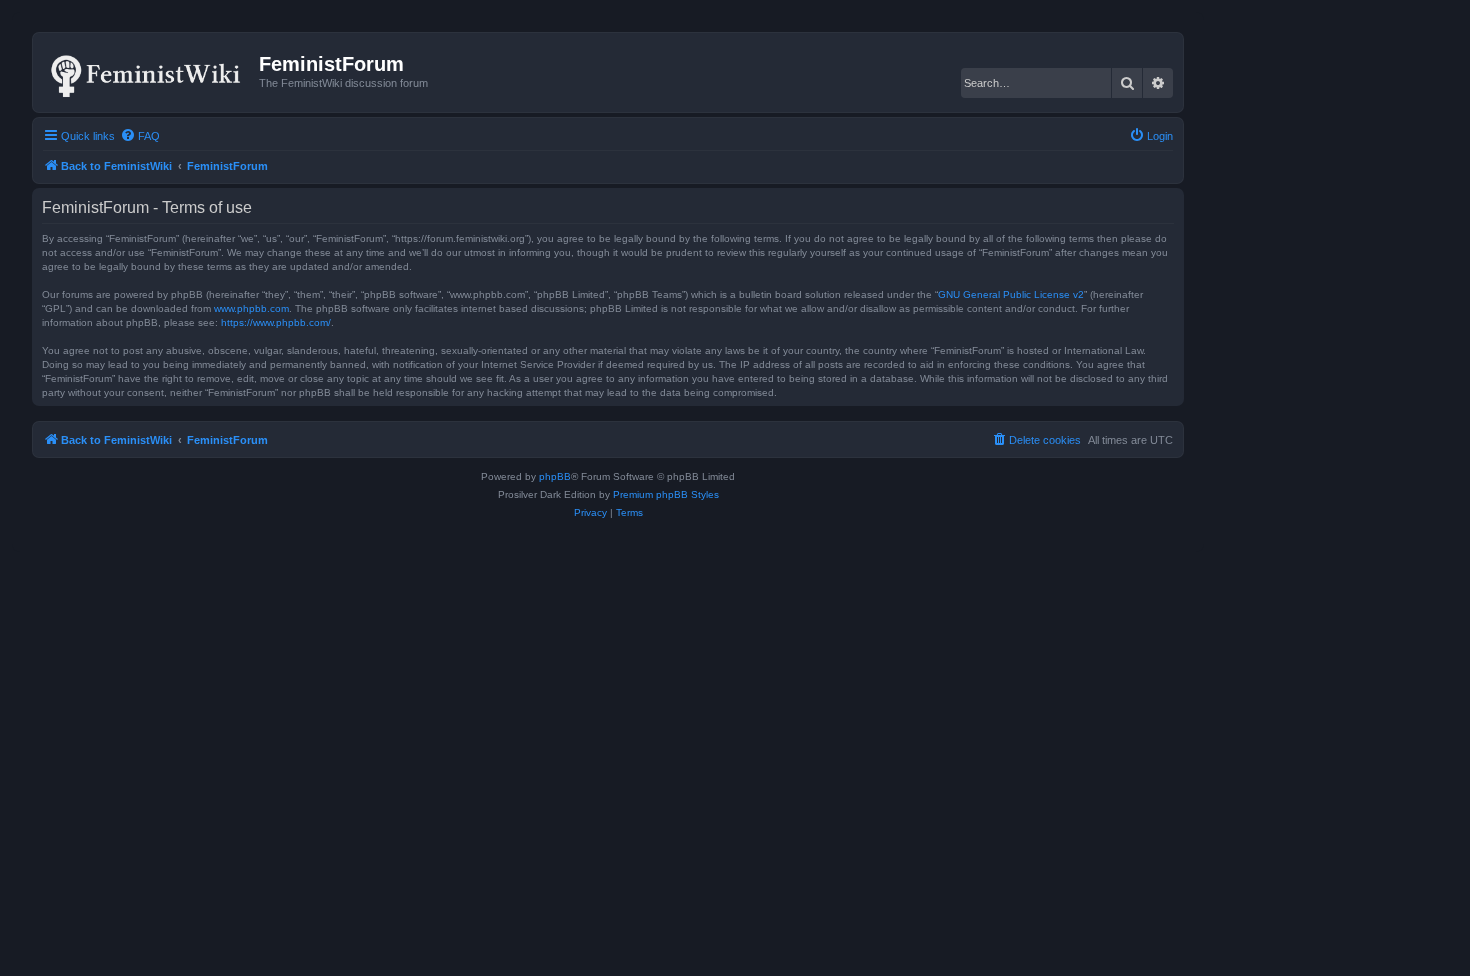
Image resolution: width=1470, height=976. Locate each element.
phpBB (555, 476)
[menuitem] (140, 136)
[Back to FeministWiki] (148, 72)
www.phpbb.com (251, 308)
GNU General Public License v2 (1011, 294)
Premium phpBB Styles (666, 494)
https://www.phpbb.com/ (276, 322)
